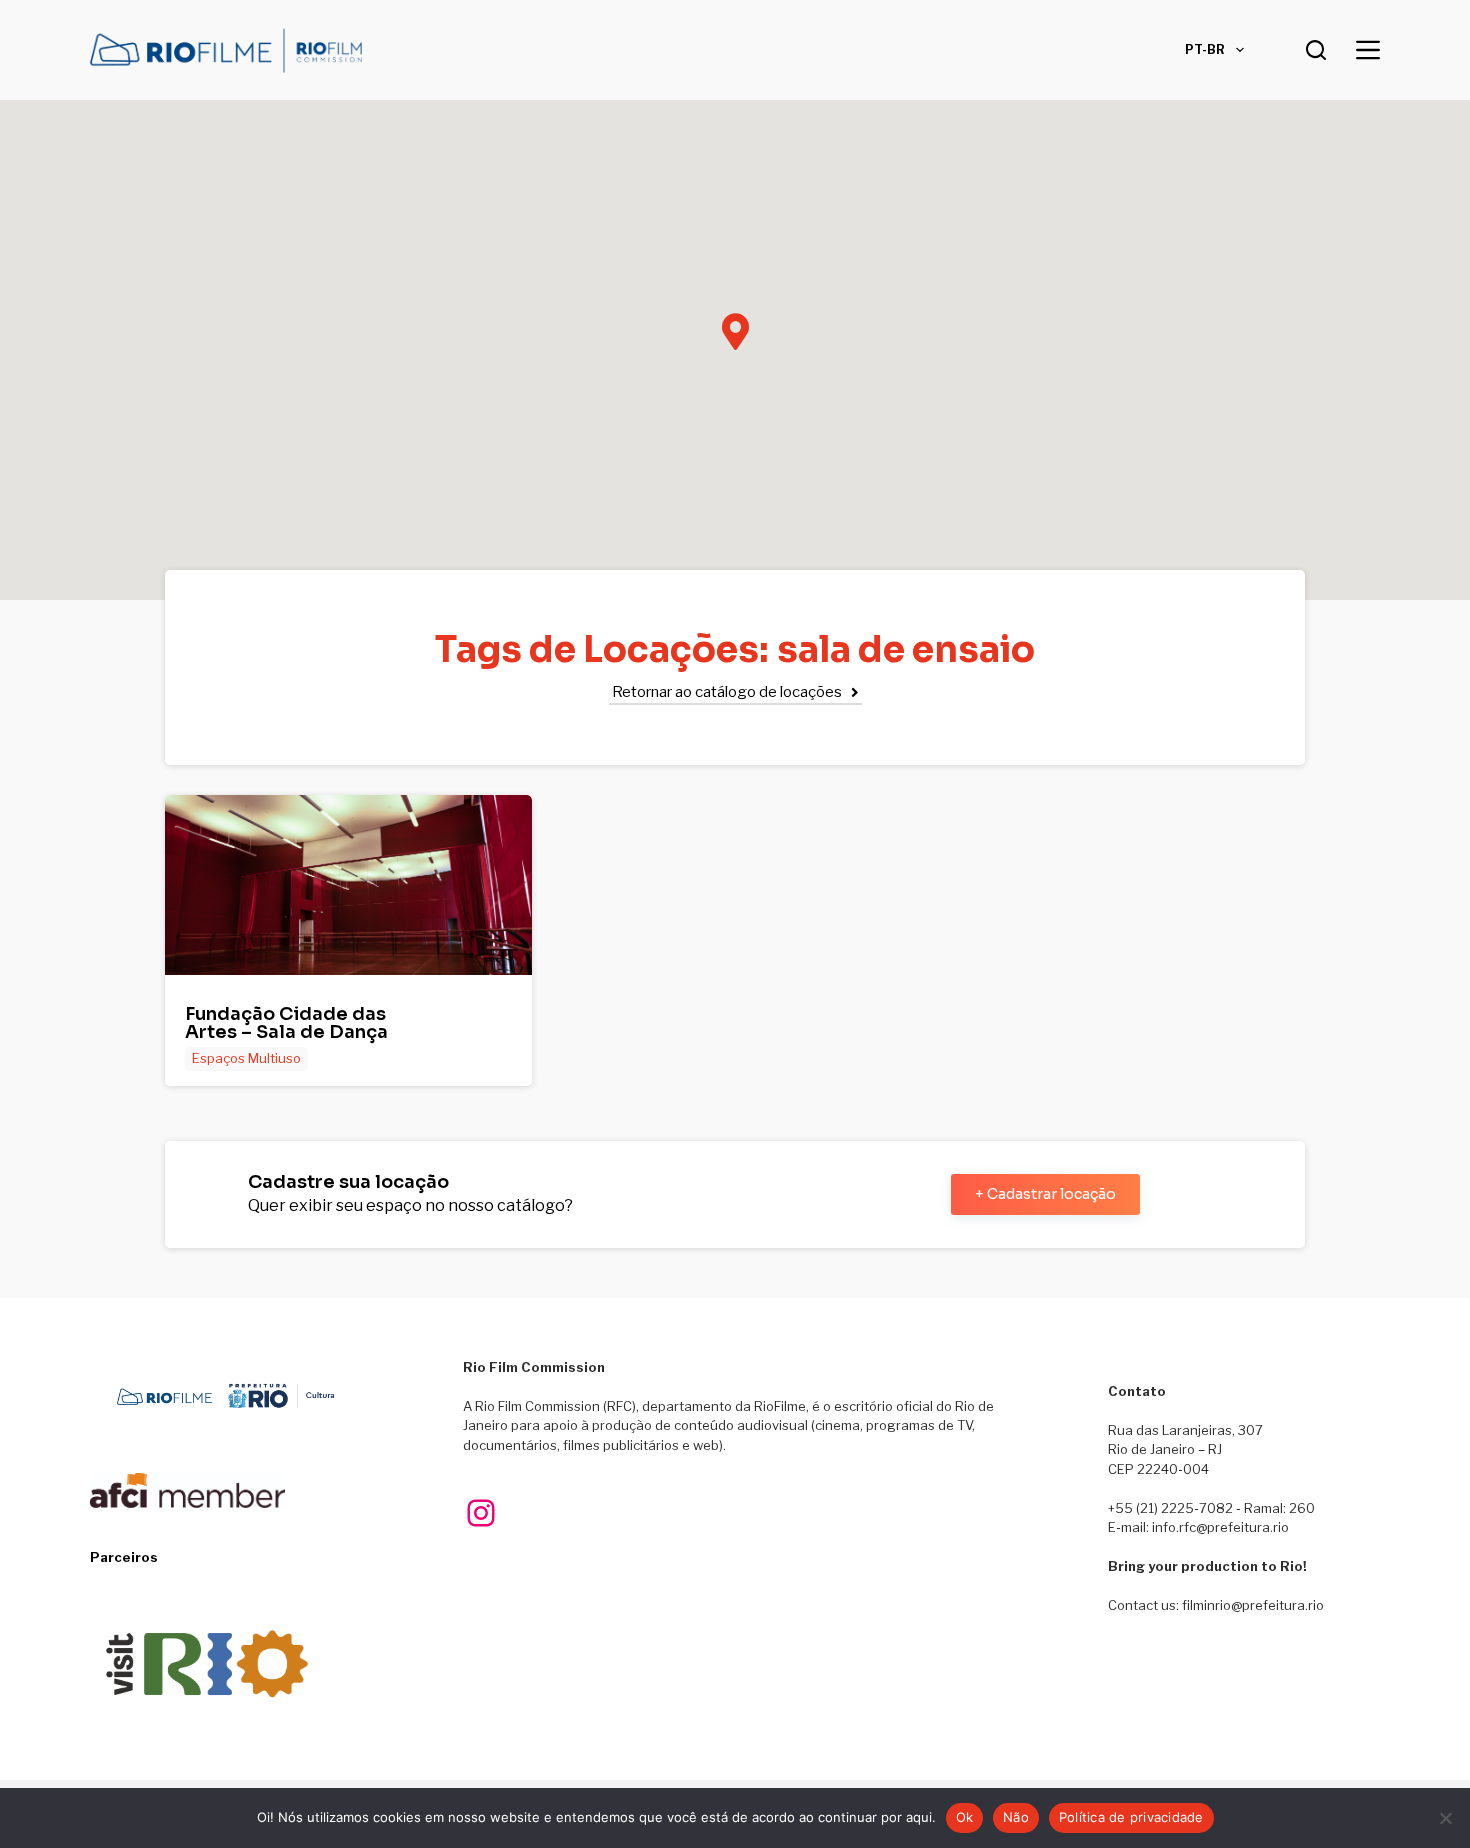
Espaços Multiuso (246, 1058)
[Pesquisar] (1316, 50)
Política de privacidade (1131, 1817)
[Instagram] (481, 1513)
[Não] (1445, 1818)
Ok (965, 1817)
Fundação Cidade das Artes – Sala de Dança (286, 1023)
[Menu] (1368, 50)
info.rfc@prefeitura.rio (1220, 1527)
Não (1016, 1817)
